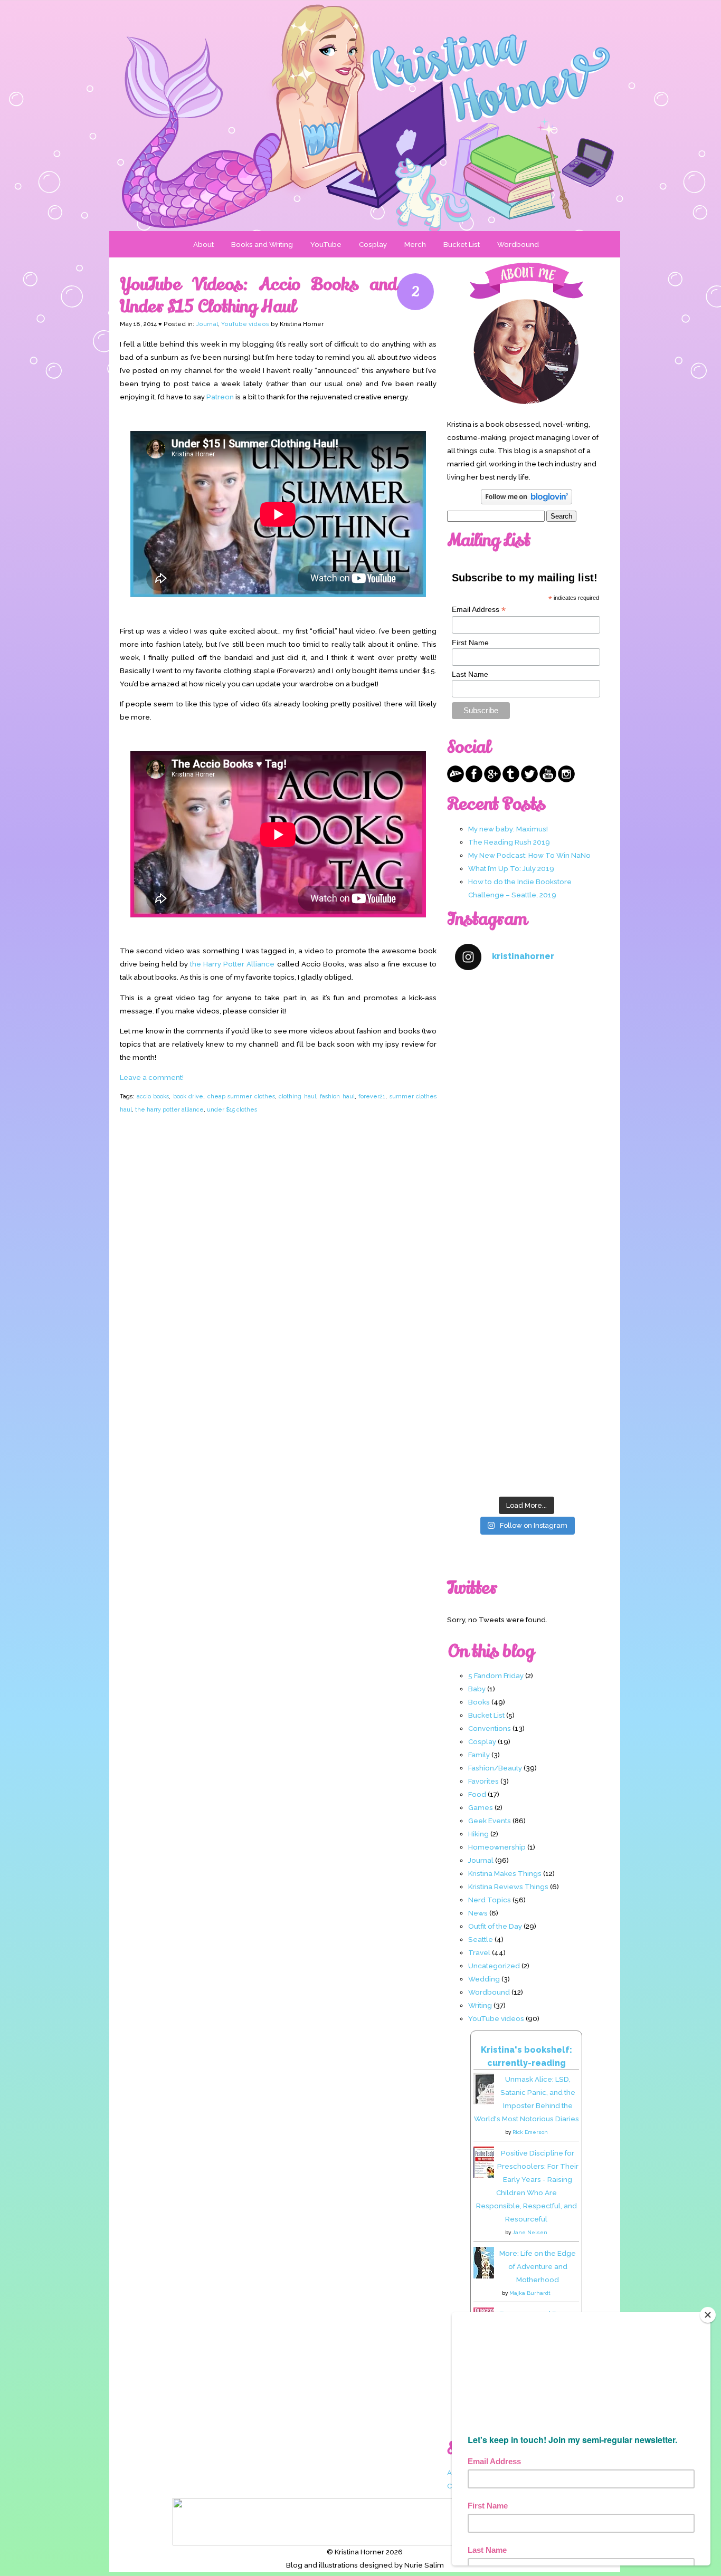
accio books (153, 1096)
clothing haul (297, 1096)
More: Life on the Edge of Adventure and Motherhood (538, 2266)
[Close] (708, 2315)
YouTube (326, 244)
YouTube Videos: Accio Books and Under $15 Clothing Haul (258, 295)
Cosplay (373, 244)
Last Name (470, 674)
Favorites (483, 1781)
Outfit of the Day (495, 1926)
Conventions (490, 1728)
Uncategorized (494, 1966)
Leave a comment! (152, 1077)
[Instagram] (566, 780)
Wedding (484, 1979)
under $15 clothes (232, 1109)
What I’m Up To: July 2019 (511, 868)
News (478, 1913)
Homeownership (497, 1847)
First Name (470, 643)
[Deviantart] (456, 780)
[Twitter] (529, 780)
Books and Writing (262, 244)
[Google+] (492, 780)
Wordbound (518, 244)
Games (481, 1807)
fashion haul (337, 1096)
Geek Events (490, 1821)
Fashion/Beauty (495, 1768)
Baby (477, 1689)
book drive (188, 1096)
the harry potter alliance (169, 1109)
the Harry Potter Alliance (232, 964)
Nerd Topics (490, 1900)
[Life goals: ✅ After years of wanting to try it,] (526, 1448)
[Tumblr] (511, 780)
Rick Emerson (530, 2132)
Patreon (220, 397)
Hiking (478, 1834)
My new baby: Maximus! (508, 829)
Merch (415, 244)
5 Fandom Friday (496, 1675)
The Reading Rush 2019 (509, 842)
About (203, 244)
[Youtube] (548, 780)
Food (477, 1794)
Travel (479, 1952)
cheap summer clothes (241, 1096)
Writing (480, 2005)
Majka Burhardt (530, 2293)
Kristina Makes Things (505, 1873)
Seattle (481, 1939)
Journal (207, 324)
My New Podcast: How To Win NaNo (529, 855)
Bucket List (462, 244)
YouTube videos (245, 324)
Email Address (479, 610)
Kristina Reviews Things (508, 1886)
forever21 (372, 1096)
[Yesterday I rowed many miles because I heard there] (526, 1023)
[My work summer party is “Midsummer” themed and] (526, 1362)
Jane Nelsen (530, 2232)
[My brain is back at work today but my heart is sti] (526, 1193)
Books (479, 1702)
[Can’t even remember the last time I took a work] (526, 1108)
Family (479, 1755)
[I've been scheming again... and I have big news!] (526, 1277)
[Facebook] (474, 780)
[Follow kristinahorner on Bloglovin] (526, 502)
